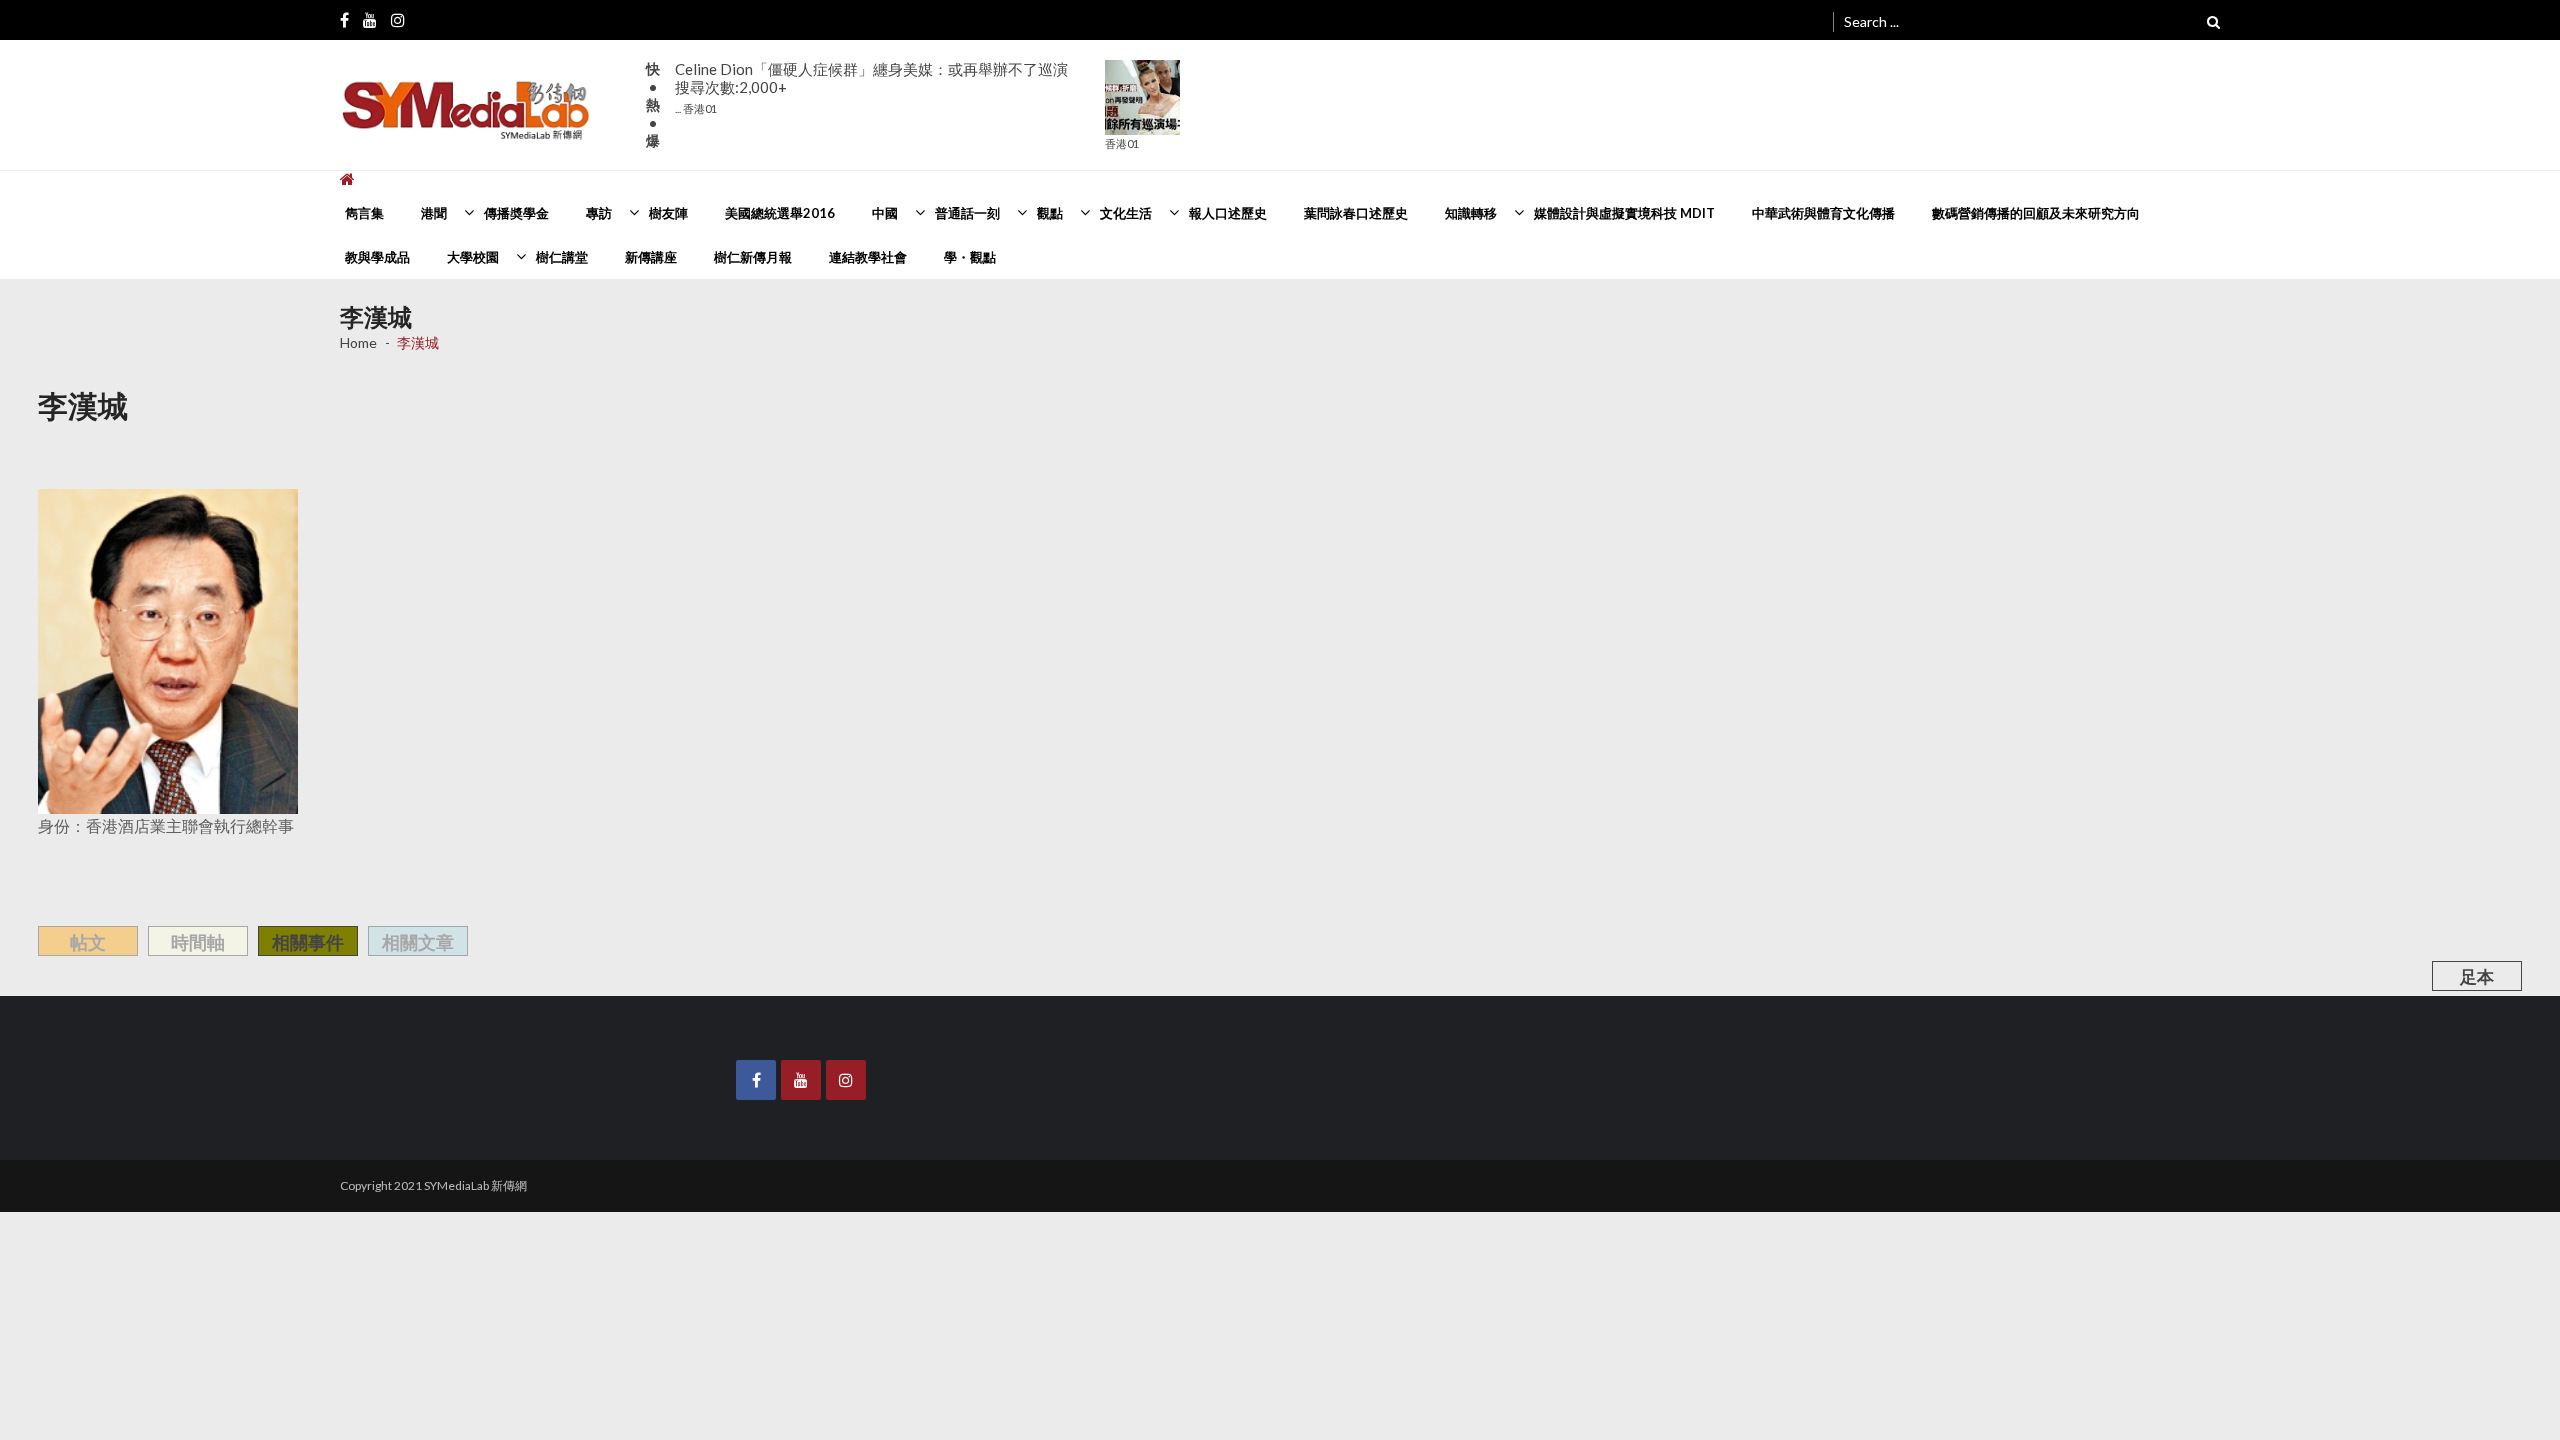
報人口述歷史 (1228, 213)
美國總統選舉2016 (780, 213)
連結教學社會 (868, 257)
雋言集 (364, 213)
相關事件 (308, 942)
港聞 (434, 213)
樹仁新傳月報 (753, 257)
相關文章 (418, 942)
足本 (2477, 976)
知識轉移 (1471, 213)
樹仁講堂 (562, 257)
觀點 (1050, 213)
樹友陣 (668, 213)
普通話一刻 (967, 213)
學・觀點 (970, 257)
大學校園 (473, 257)
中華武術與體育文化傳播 (1823, 213)
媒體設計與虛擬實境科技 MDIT (1624, 213)
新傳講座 (651, 257)
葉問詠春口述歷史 (1356, 213)
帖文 (88, 942)
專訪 (599, 213)
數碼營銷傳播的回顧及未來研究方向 (2036, 213)
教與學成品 (377, 257)
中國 (885, 213)
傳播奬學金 (516, 213)
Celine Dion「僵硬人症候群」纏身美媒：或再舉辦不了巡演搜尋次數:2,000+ (871, 87)
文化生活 (1126, 213)
